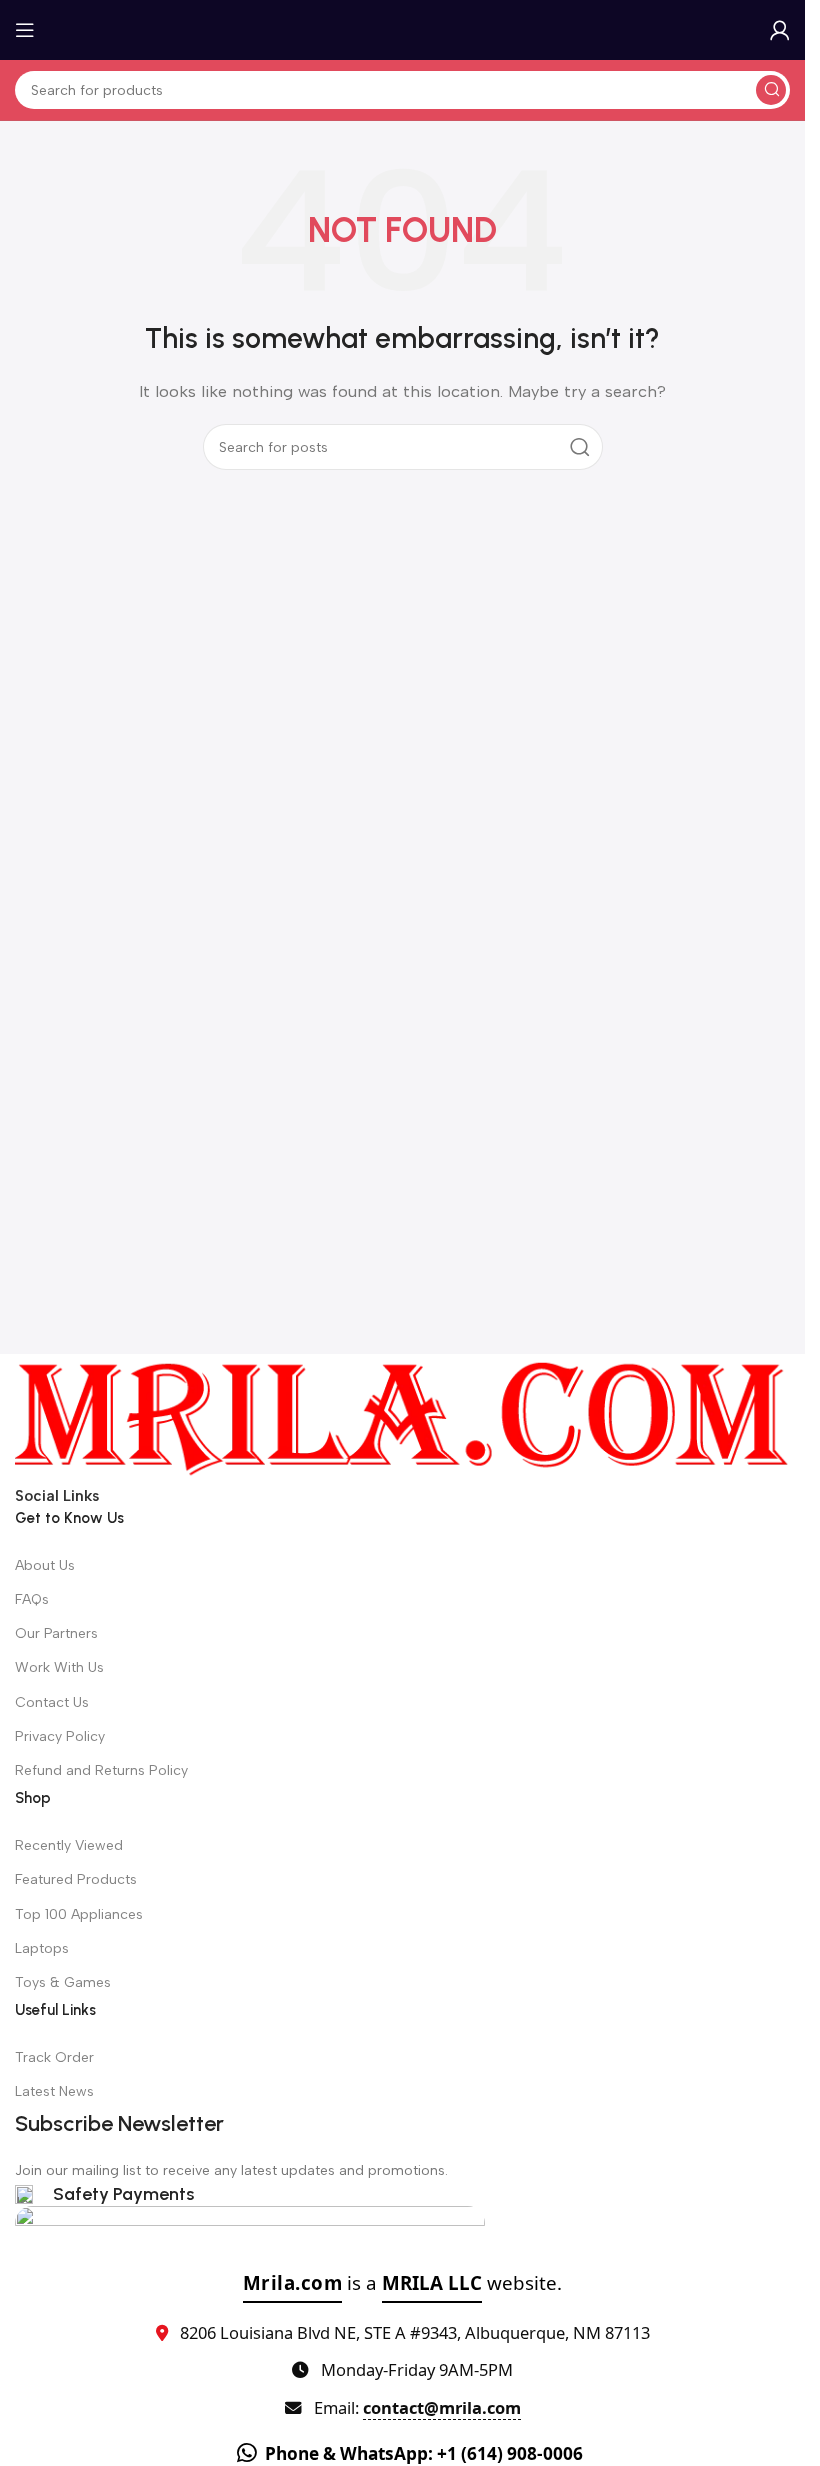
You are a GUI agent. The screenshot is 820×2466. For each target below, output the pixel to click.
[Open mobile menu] (25, 30)
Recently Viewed (69, 1845)
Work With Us (59, 1667)
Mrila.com (293, 2282)
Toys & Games (63, 1982)
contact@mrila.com (442, 2407)
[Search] (771, 90)
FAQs (32, 1599)
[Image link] (402, 1418)
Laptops (42, 1948)
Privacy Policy (60, 1736)
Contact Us (52, 1702)
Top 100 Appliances (79, 1914)
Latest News (54, 2091)
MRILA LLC (432, 2282)
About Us (45, 1565)
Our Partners (56, 1633)
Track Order (54, 2057)
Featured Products (76, 1879)
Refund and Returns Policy (101, 1770)
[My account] (780, 30)
